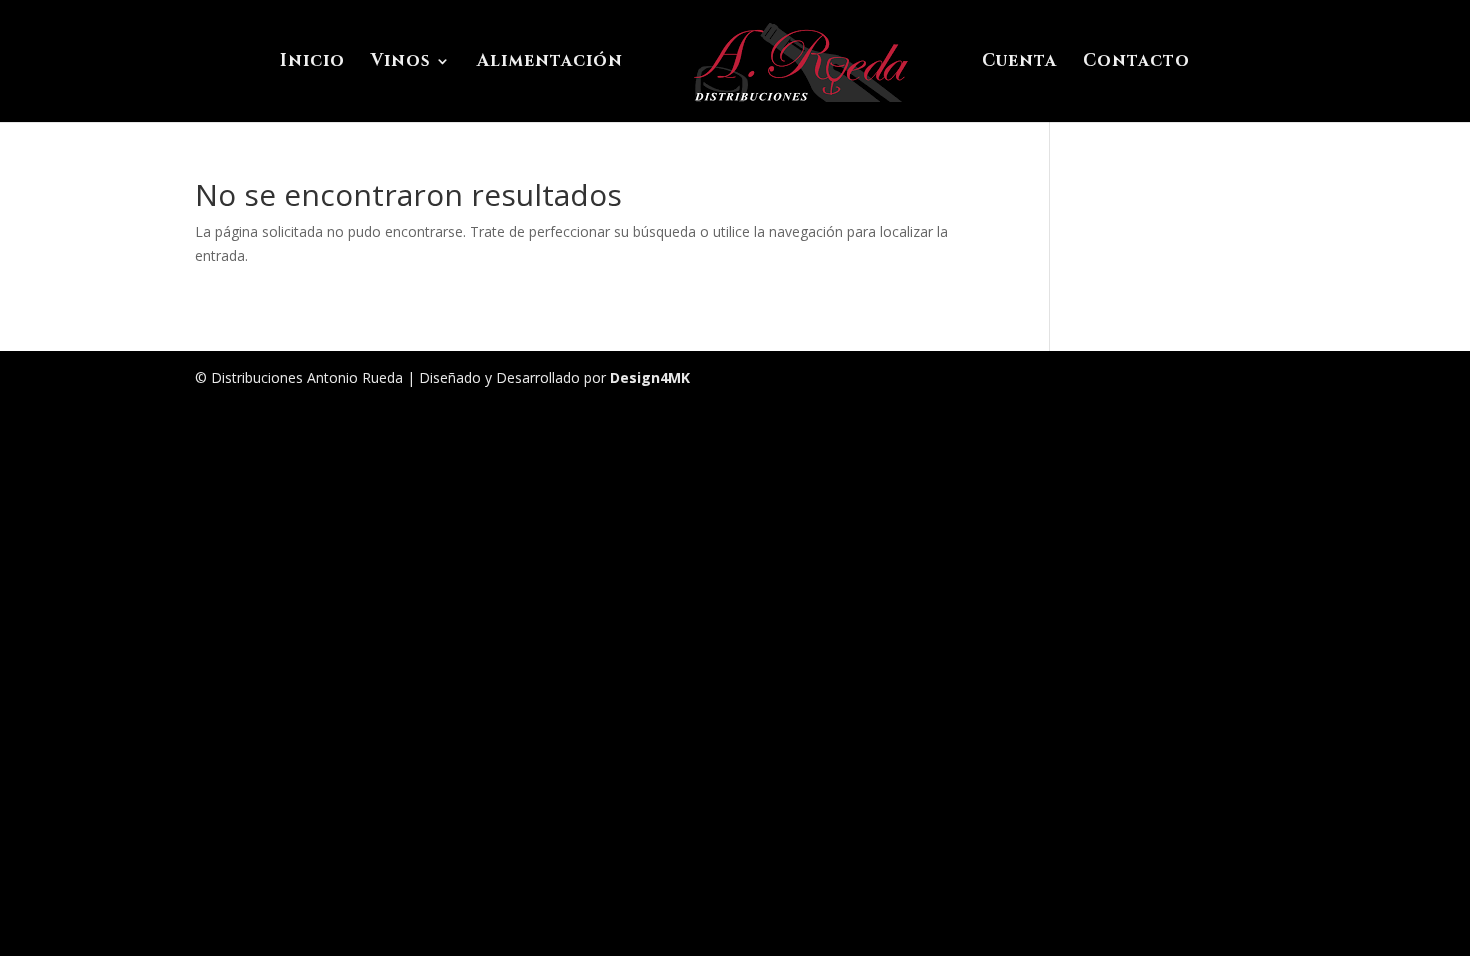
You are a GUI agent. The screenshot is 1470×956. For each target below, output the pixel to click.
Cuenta (1019, 63)
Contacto (1136, 63)
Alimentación (550, 63)
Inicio (312, 63)
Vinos (401, 63)
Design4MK (648, 377)
